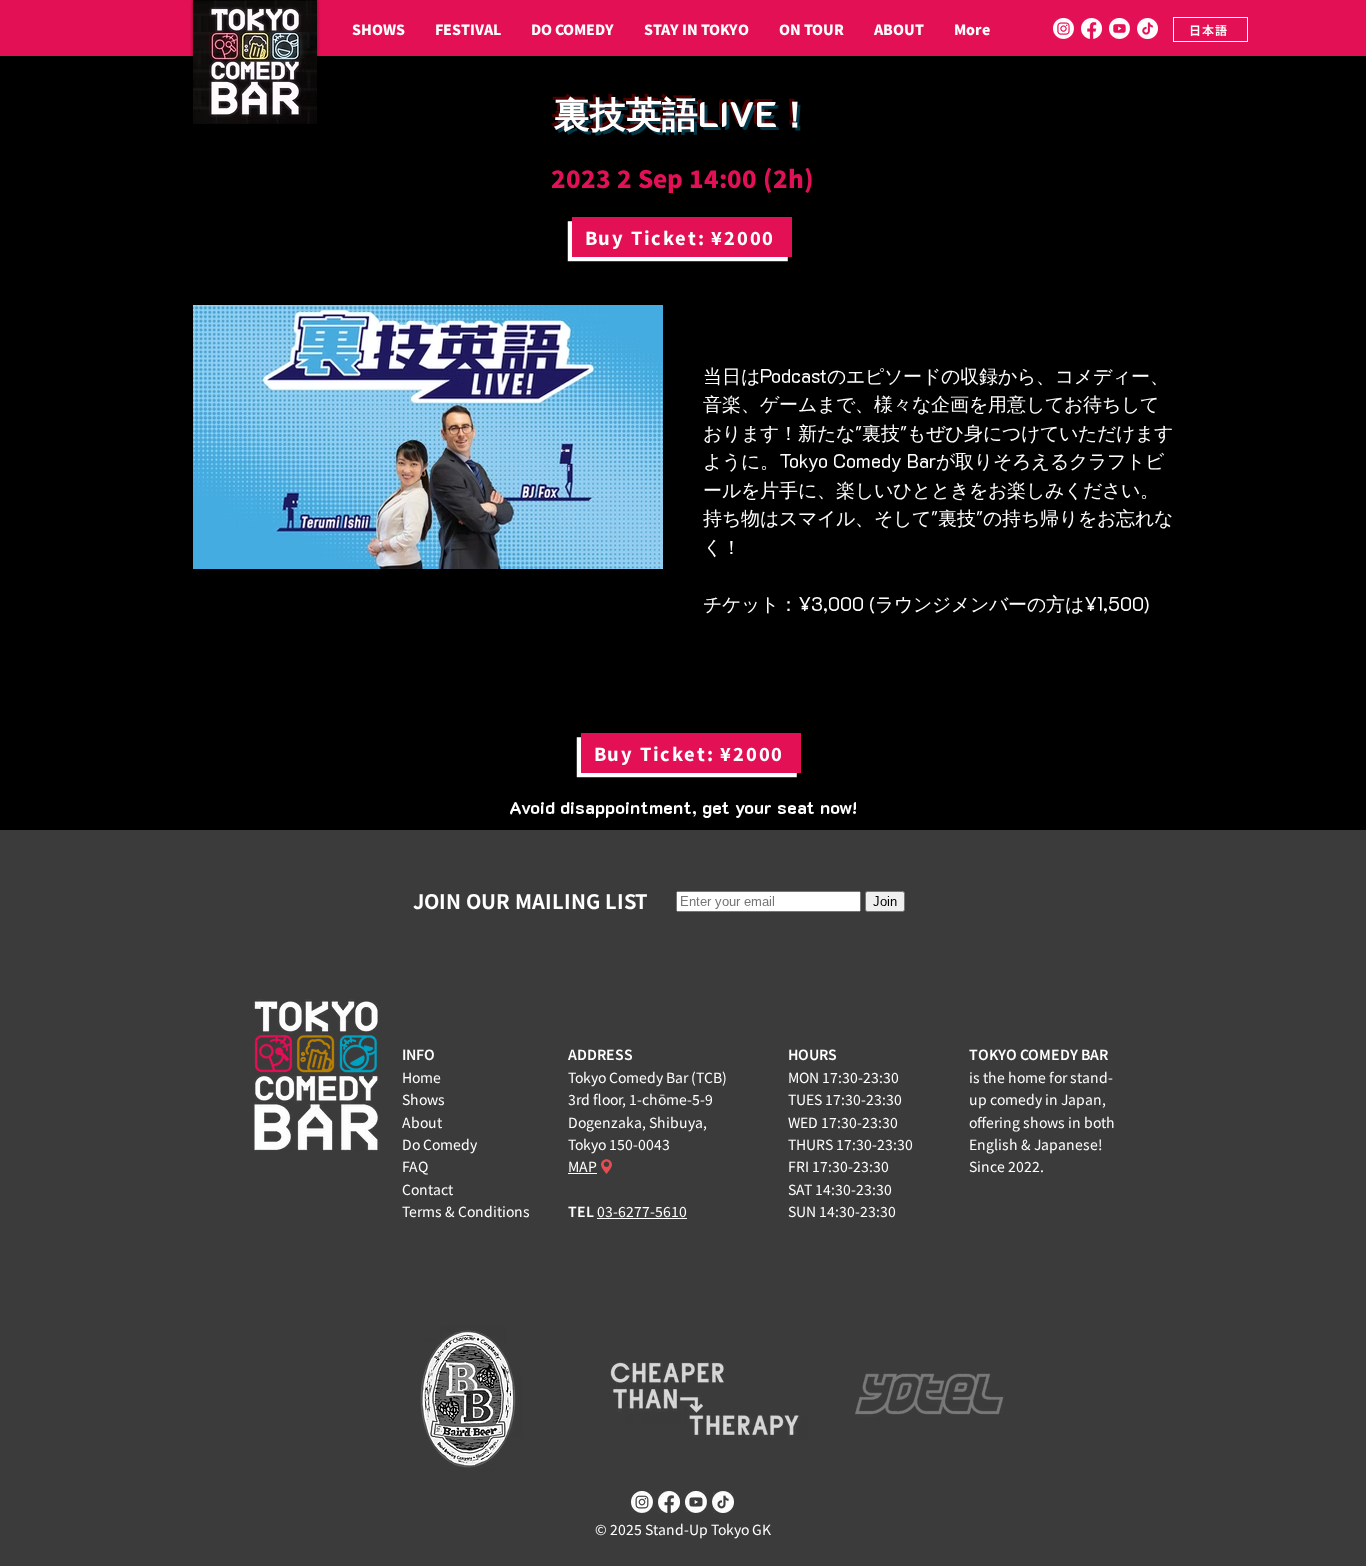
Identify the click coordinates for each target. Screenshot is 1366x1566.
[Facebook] (1091, 28)
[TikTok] (1147, 28)
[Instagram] (1063, 28)
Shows (423, 1099)
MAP (582, 1166)
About (422, 1122)
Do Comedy (439, 1144)
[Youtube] (1119, 28)
